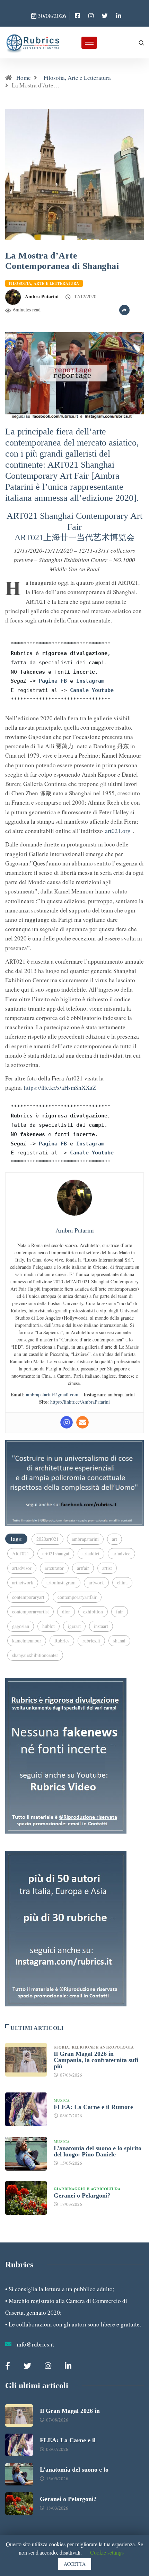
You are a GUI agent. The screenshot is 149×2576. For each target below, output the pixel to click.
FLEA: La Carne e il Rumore (93, 2107)
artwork (96, 1582)
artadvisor (22, 1568)
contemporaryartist (30, 1612)
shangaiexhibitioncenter (35, 1655)
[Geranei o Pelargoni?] (26, 2198)
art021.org (118, 831)
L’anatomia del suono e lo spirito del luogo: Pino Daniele (98, 2151)
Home (24, 78)
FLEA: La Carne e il (68, 2440)
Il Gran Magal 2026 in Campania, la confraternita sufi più (96, 2060)
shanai (119, 1641)
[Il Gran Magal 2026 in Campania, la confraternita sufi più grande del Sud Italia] (26, 2060)
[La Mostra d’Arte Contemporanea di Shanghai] (77, 16)
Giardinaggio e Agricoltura (87, 2189)
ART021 (21, 1553)
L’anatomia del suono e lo (74, 2470)
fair (120, 1612)
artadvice (121, 1553)
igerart (74, 1626)
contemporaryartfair (77, 1597)
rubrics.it (91, 1641)
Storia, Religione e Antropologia (95, 2047)
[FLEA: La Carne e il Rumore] (26, 2109)
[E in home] (74, 1482)
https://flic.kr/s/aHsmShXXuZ (60, 1088)
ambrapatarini (85, 1539)
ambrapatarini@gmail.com (52, 1394)
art (115, 1539)
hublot (49, 1626)
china (122, 1582)
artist (107, 1568)
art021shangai (56, 1553)
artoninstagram (61, 1582)
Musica (62, 2100)
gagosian (21, 1626)
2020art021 (47, 1539)
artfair (83, 1568)
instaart (101, 1626)
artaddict (91, 1553)
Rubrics (62, 1641)
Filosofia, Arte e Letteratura (77, 78)
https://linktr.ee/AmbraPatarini (80, 1402)
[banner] (74, 374)
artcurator (54, 1568)
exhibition (93, 1612)
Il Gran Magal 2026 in (70, 2411)
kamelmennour (27, 1641)
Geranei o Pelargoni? (82, 2195)
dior (66, 1612)
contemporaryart (28, 1597)
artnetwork (23, 1582)
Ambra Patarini (42, 296)
